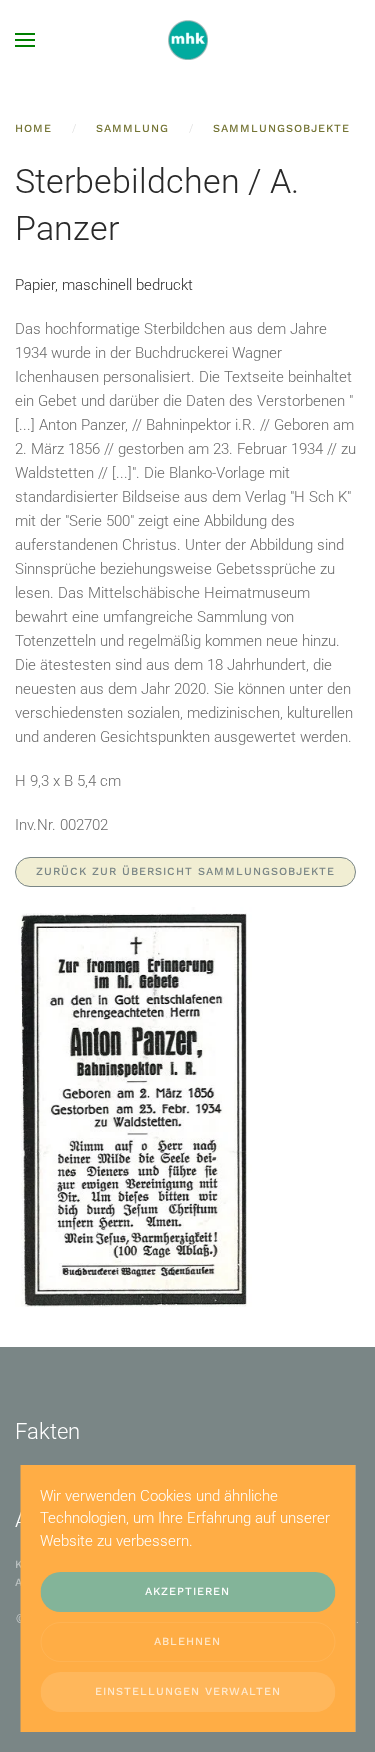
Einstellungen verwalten (188, 1691)
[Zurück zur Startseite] (188, 40)
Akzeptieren (187, 1591)
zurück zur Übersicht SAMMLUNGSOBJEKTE (185, 871)
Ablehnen (187, 1641)
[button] (25, 40)
